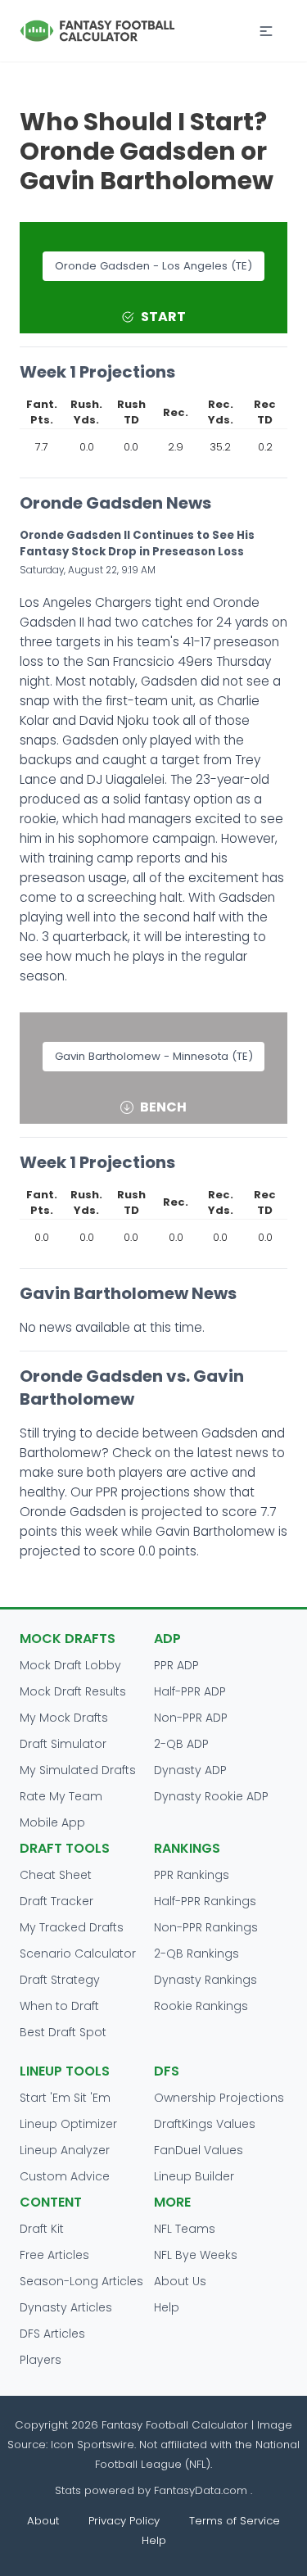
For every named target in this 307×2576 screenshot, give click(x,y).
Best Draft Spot (63, 2032)
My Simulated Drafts (78, 1770)
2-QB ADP (181, 1744)
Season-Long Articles (81, 2281)
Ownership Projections (219, 2098)
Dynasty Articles (66, 2307)
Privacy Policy (124, 2521)
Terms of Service (235, 2521)
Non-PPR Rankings (206, 1927)
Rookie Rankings (201, 2006)
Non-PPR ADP (191, 1718)
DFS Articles (52, 2334)
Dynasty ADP (190, 1770)
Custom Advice (65, 2176)
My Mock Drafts (64, 1718)
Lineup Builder (194, 2176)
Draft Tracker (56, 1901)
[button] (266, 31)
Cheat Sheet (56, 1875)
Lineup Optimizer (68, 2124)
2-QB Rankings (196, 1954)
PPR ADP (176, 1665)
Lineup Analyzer (65, 2150)
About (43, 2521)
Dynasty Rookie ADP (211, 1796)
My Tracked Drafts (72, 1927)
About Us (180, 2281)
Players (41, 2360)
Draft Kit (42, 2229)
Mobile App (52, 1822)
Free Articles (54, 2255)
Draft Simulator (63, 1744)
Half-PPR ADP (190, 1691)
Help (167, 2307)
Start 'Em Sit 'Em (65, 2098)
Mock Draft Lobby (70, 1665)
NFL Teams (185, 2229)
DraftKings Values (205, 2124)
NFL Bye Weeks (196, 2255)
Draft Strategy (60, 1980)
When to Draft (59, 2006)
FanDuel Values (199, 2150)
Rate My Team (61, 1796)
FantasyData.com (202, 2490)
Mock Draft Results (73, 1691)
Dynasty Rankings (205, 1980)
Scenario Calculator (78, 1954)
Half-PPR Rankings (205, 1901)
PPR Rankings (192, 1875)
